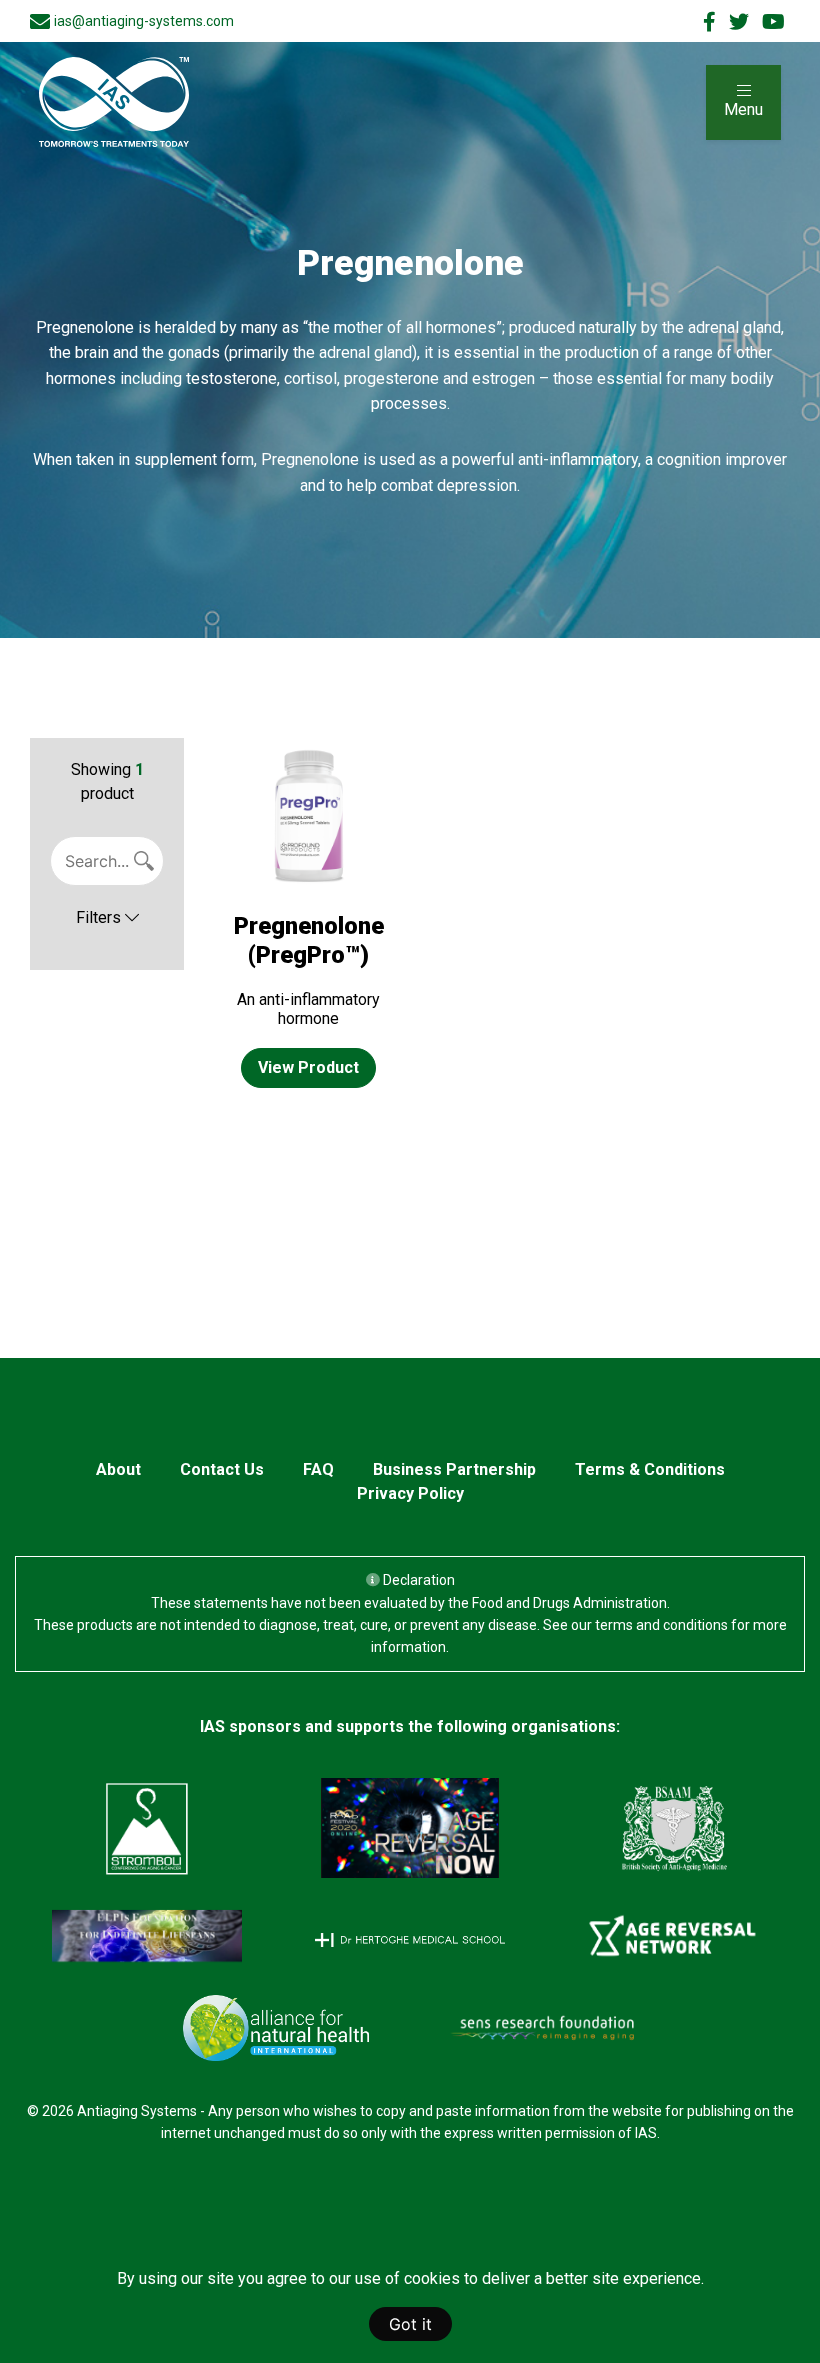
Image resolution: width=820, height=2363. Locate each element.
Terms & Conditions (650, 1469)
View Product (308, 1067)
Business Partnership (454, 1469)
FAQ (318, 1469)
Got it (410, 2324)
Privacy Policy (410, 1493)
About (118, 1469)
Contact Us (222, 1469)
